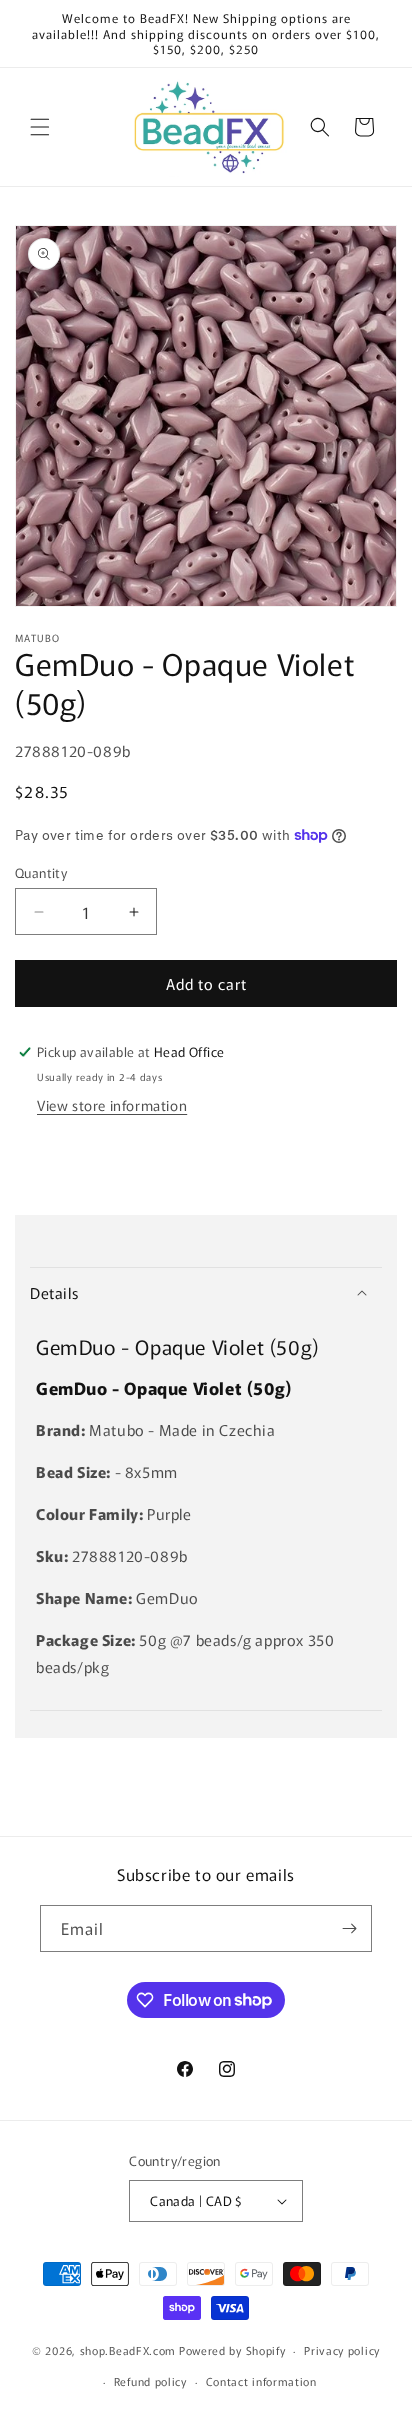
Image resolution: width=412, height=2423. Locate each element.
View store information (112, 1105)
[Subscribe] (349, 1928)
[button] (40, 127)
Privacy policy (342, 2350)
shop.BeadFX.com (128, 2350)
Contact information (261, 2381)
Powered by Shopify (232, 2350)
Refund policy (150, 2381)
